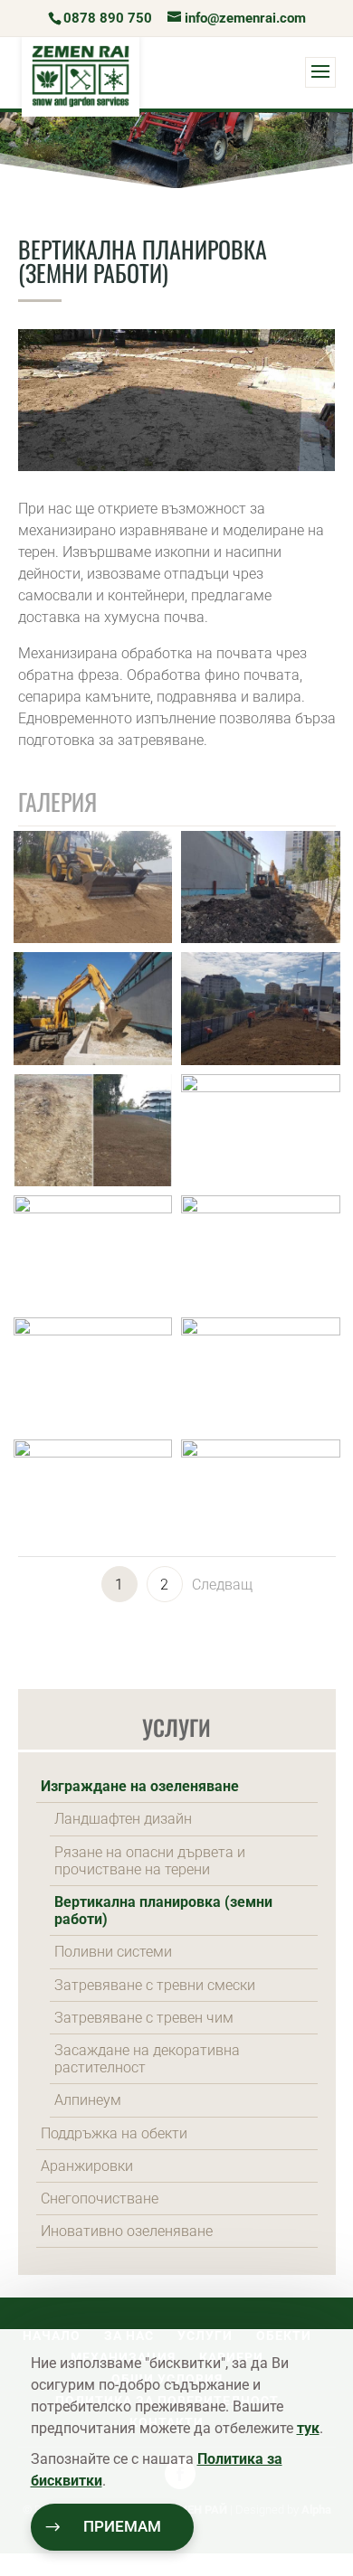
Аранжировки (87, 2166)
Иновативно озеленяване (127, 2231)
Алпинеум (88, 2100)
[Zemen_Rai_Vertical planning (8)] (261, 1208)
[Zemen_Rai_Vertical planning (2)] (261, 1087)
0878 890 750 (108, 18)
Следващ (222, 1585)
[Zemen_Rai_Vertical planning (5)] (93, 1453)
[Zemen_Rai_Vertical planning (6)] (261, 1330)
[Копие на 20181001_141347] (261, 1060)
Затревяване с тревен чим (144, 2018)
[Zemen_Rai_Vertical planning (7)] (93, 1330)
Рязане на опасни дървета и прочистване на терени (150, 1861)
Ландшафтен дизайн (123, 1819)
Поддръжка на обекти (114, 2133)
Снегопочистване (100, 2199)
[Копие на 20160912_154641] (93, 938)
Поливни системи (113, 1952)
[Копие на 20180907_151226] (93, 1060)
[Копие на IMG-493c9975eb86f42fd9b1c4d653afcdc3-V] (93, 1181)
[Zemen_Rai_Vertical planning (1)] (93, 1208)
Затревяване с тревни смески (155, 1985)
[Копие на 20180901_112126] (261, 938)
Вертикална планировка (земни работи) (163, 1911)
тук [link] (308, 2428)
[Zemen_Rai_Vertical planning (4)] (261, 1453)
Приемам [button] (122, 2527)
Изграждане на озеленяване (140, 1786)
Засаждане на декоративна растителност (147, 2059)
